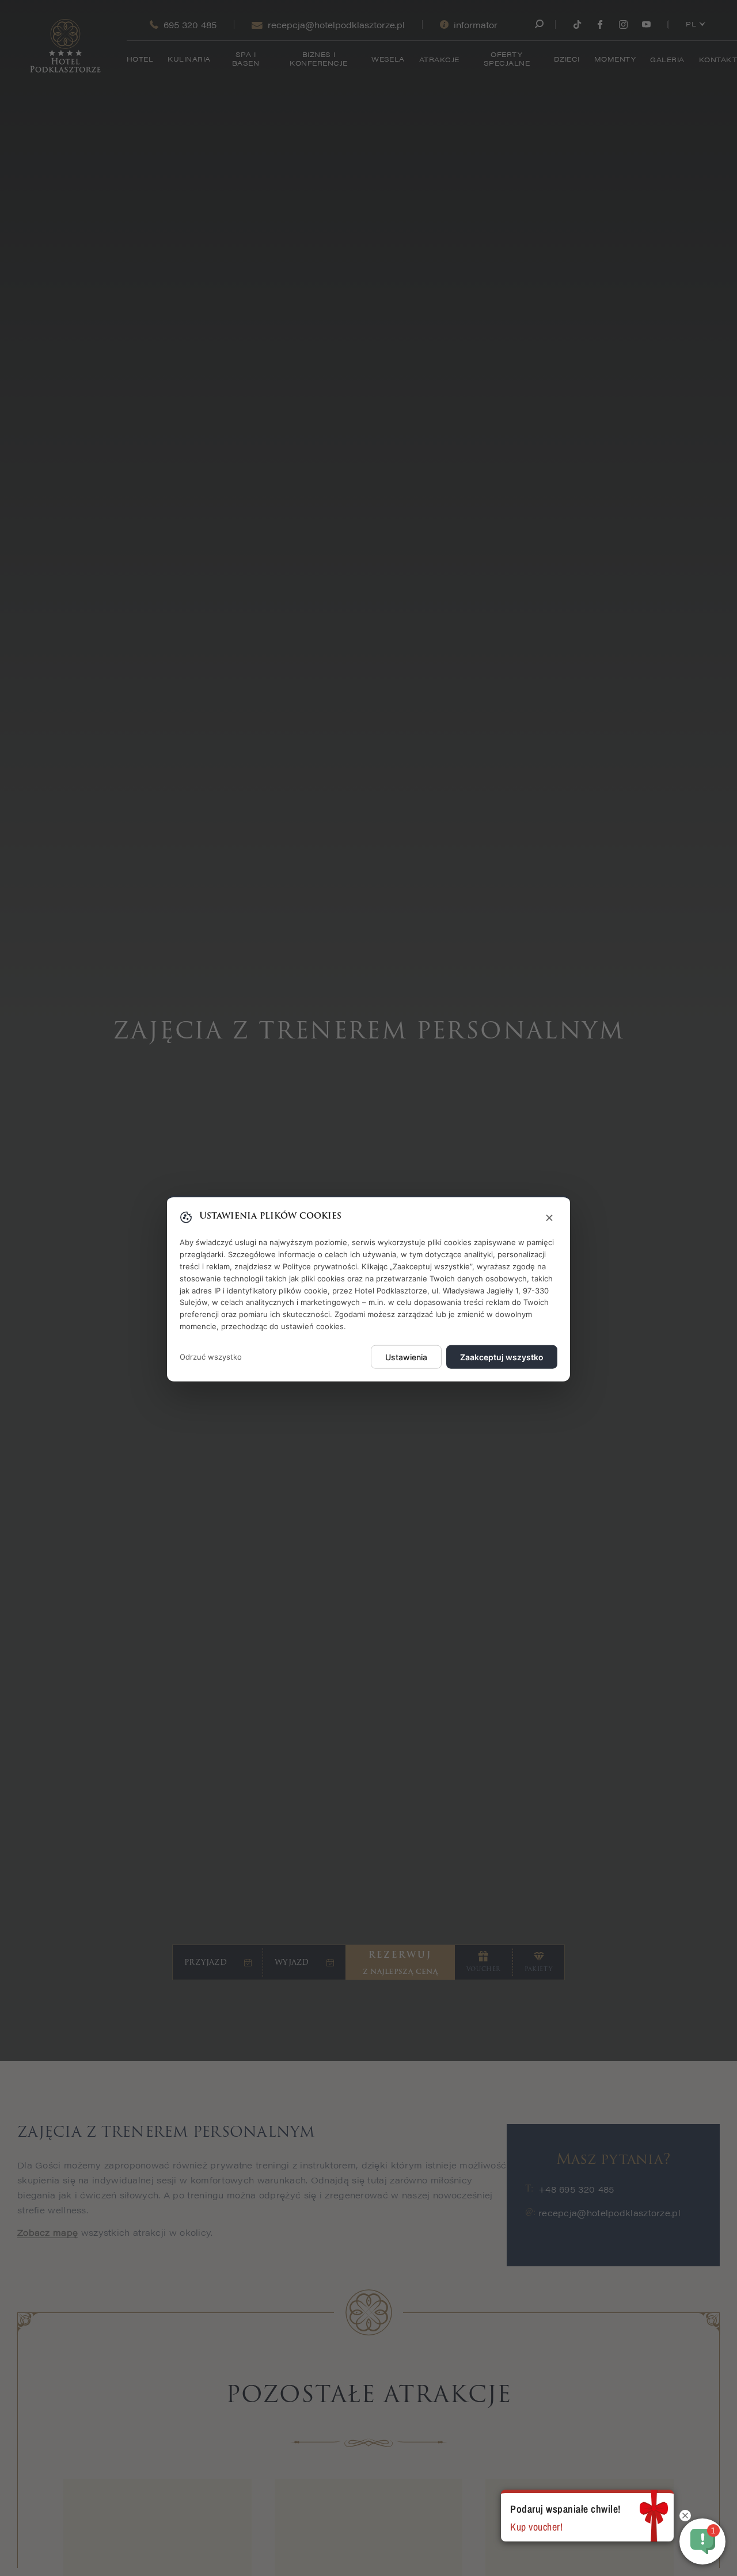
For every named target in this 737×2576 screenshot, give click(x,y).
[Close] (549, 1218)
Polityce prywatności (320, 1266)
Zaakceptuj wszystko (502, 1357)
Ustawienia (406, 1357)
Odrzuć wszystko (211, 1356)
